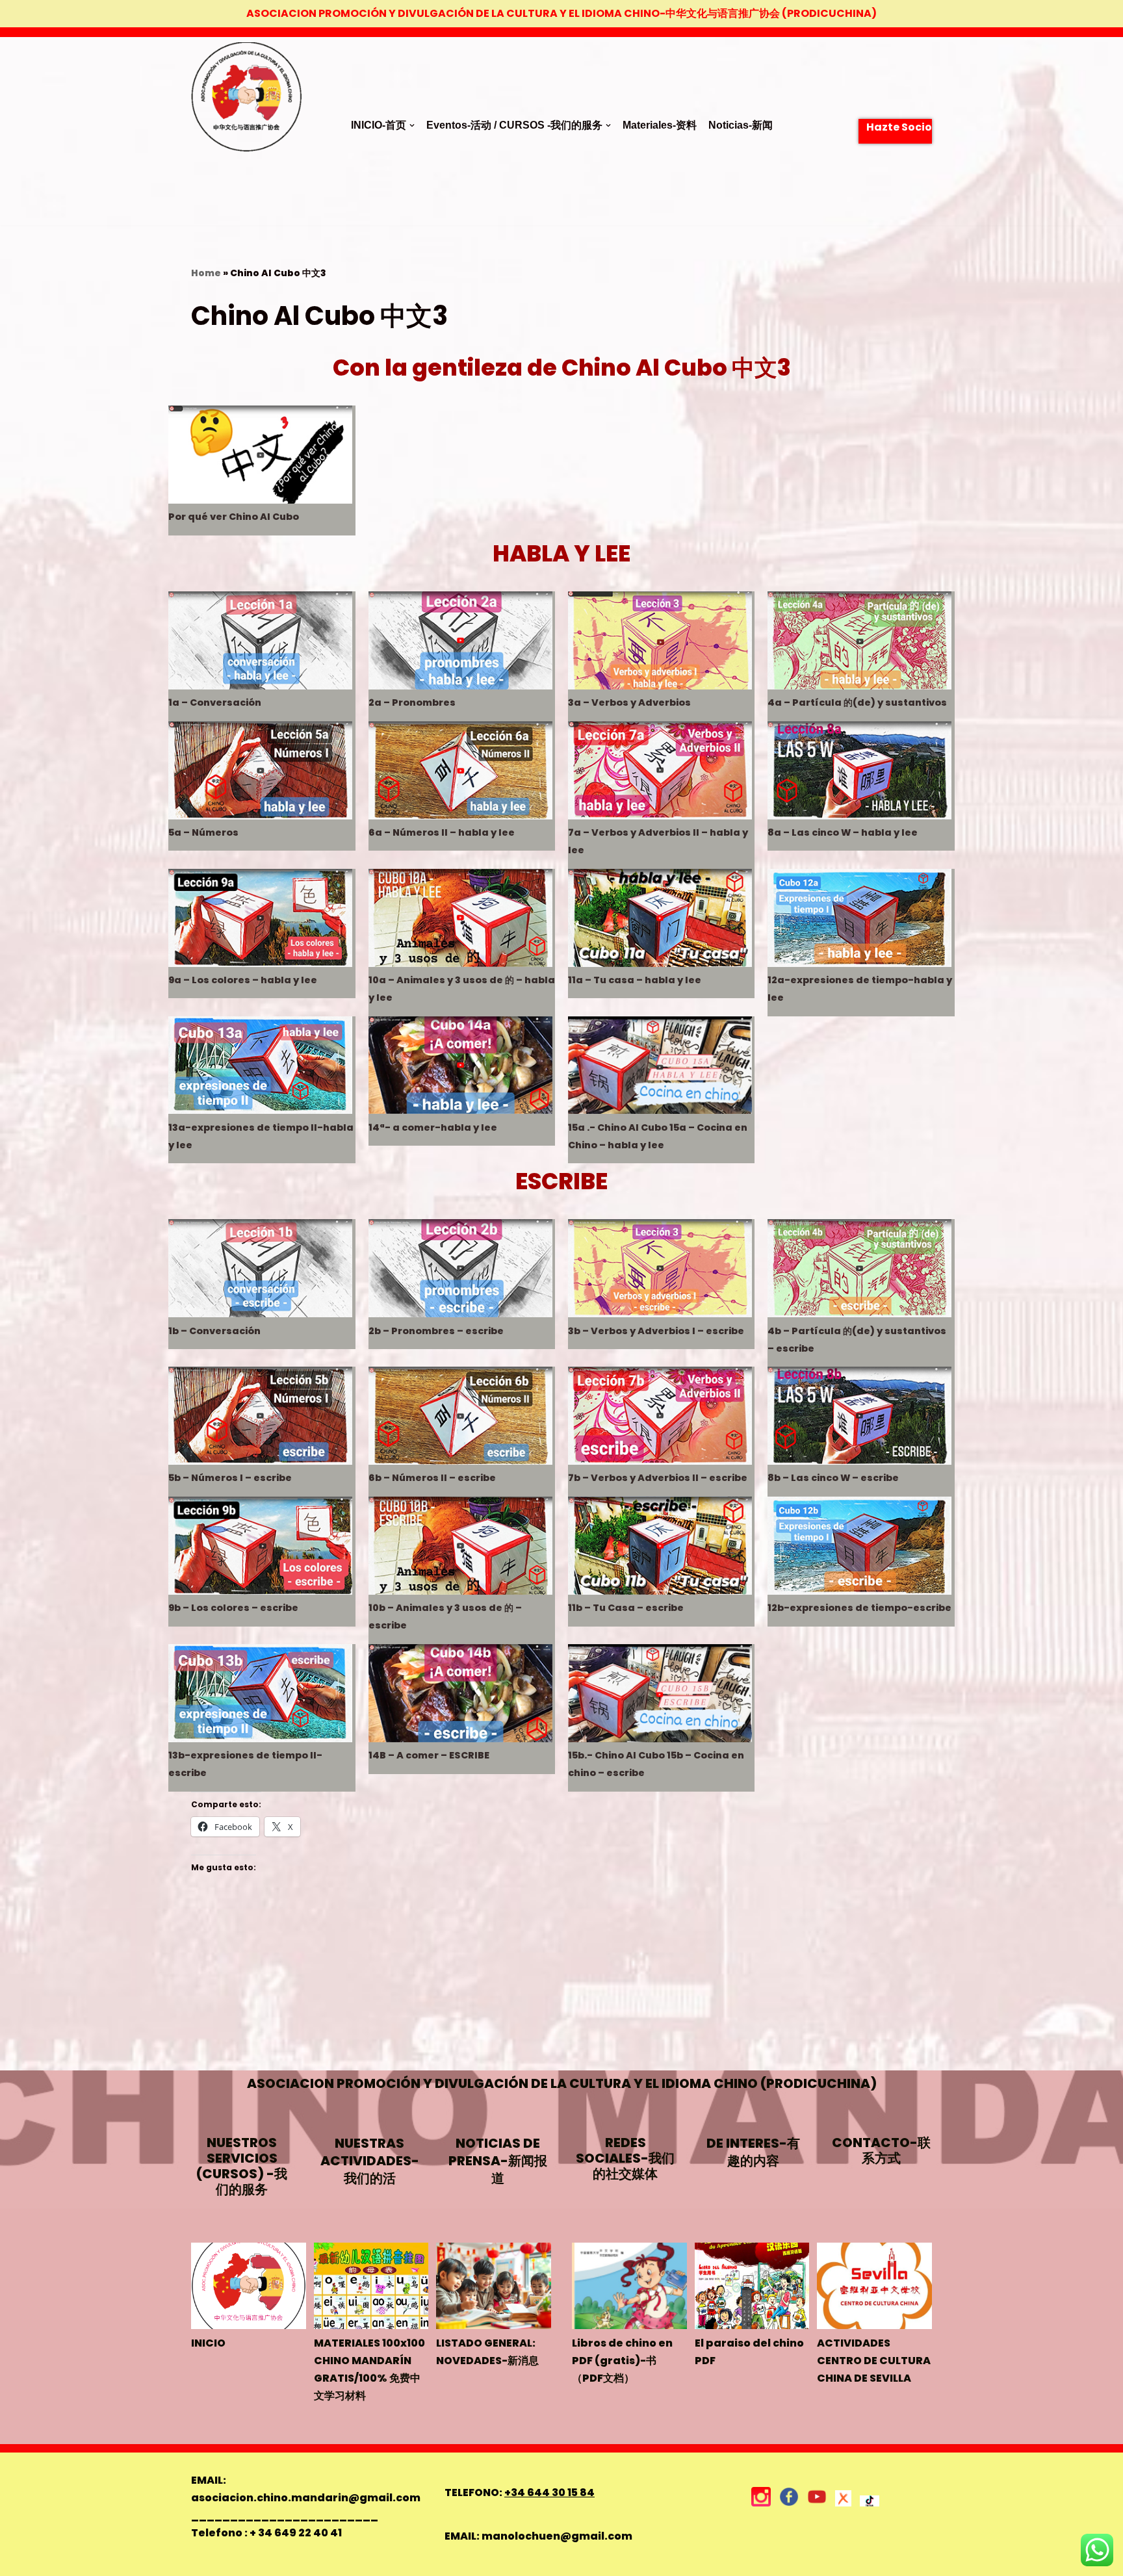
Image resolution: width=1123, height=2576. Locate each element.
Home (206, 273)
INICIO (208, 2343)
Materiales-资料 (660, 125)
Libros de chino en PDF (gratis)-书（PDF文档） (622, 2361)
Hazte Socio (899, 127)
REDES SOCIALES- (625, 2158)
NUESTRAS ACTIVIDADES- (370, 2161)
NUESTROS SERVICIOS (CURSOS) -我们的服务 (242, 2166)
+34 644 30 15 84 (549, 2492)
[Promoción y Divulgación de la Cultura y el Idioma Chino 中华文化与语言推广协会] (246, 132)
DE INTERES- (753, 2152)
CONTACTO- (881, 2150)
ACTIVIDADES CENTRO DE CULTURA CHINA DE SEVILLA (874, 2361)
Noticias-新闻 (741, 125)
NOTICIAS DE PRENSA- (498, 2161)
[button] (412, 125)
